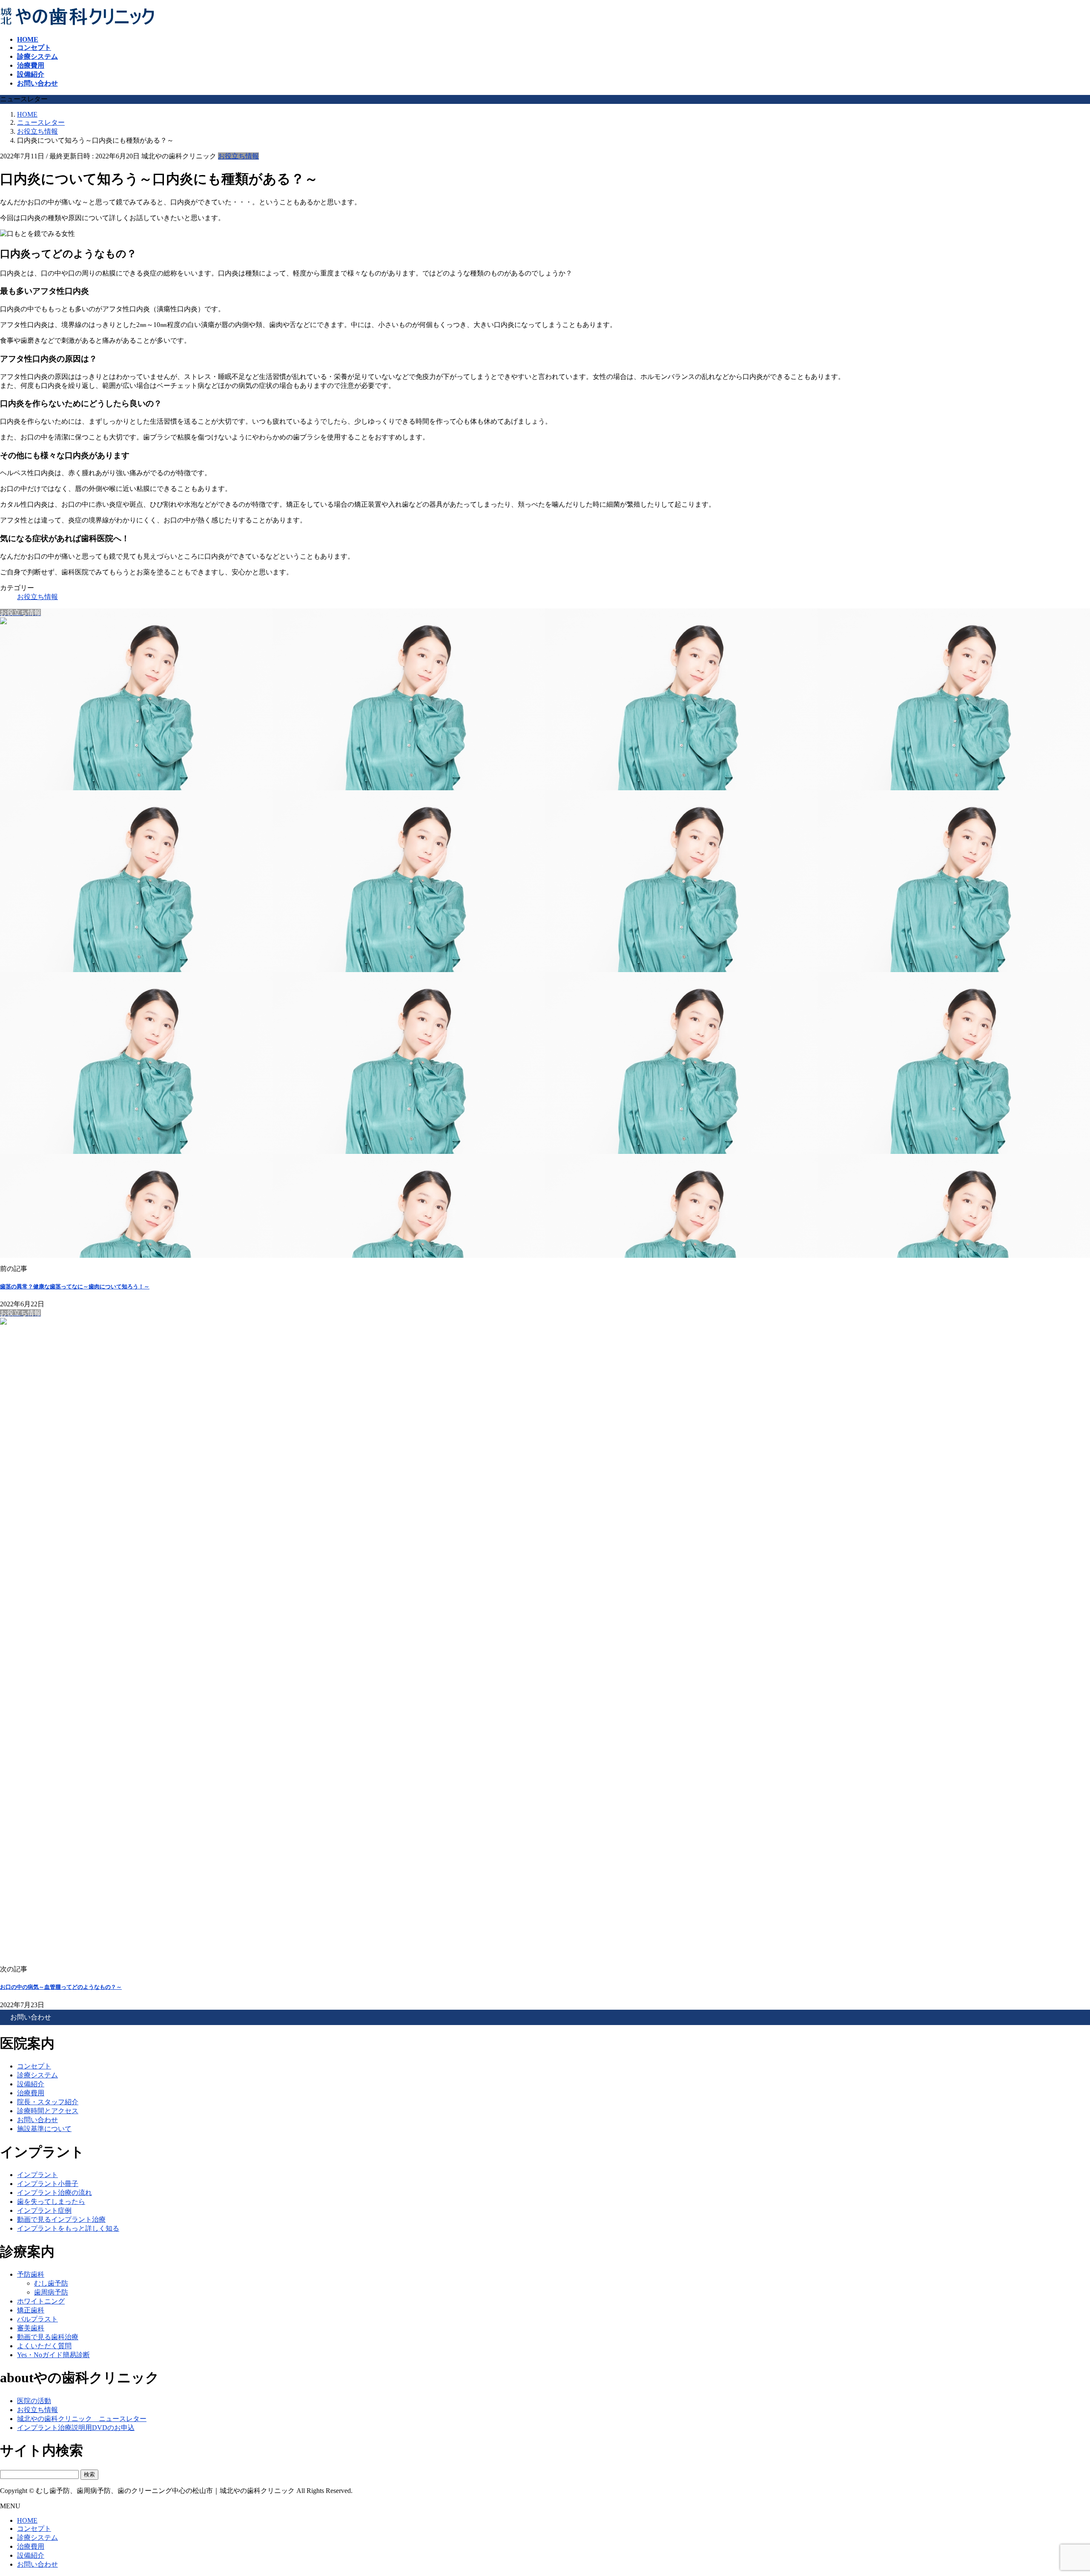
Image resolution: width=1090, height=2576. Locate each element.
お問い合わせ (37, 2120)
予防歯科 (31, 2274)
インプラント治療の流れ (54, 2193)
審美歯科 (31, 2328)
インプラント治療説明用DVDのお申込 (76, 2428)
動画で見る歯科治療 (48, 2337)
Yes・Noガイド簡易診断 (53, 2355)
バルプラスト (37, 2319)
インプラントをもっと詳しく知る (68, 2228)
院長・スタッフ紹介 (48, 2102)
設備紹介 (31, 2084)
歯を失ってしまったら (51, 2202)
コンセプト (34, 2066)
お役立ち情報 (238, 156)
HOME (27, 2520)
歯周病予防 (51, 2292)
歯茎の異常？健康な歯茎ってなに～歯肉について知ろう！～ (75, 1287)
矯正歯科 (31, 2310)
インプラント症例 (44, 2210)
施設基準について (44, 2129)
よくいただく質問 (44, 2346)
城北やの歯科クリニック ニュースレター (82, 2419)
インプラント (37, 2175)
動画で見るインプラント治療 (61, 2219)
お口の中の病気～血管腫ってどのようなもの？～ (61, 1987)
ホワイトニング (41, 2301)
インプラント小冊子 (48, 2184)
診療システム (37, 2075)
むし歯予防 (51, 2283)
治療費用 (31, 2093)
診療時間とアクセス (48, 2111)
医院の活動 (34, 2401)
